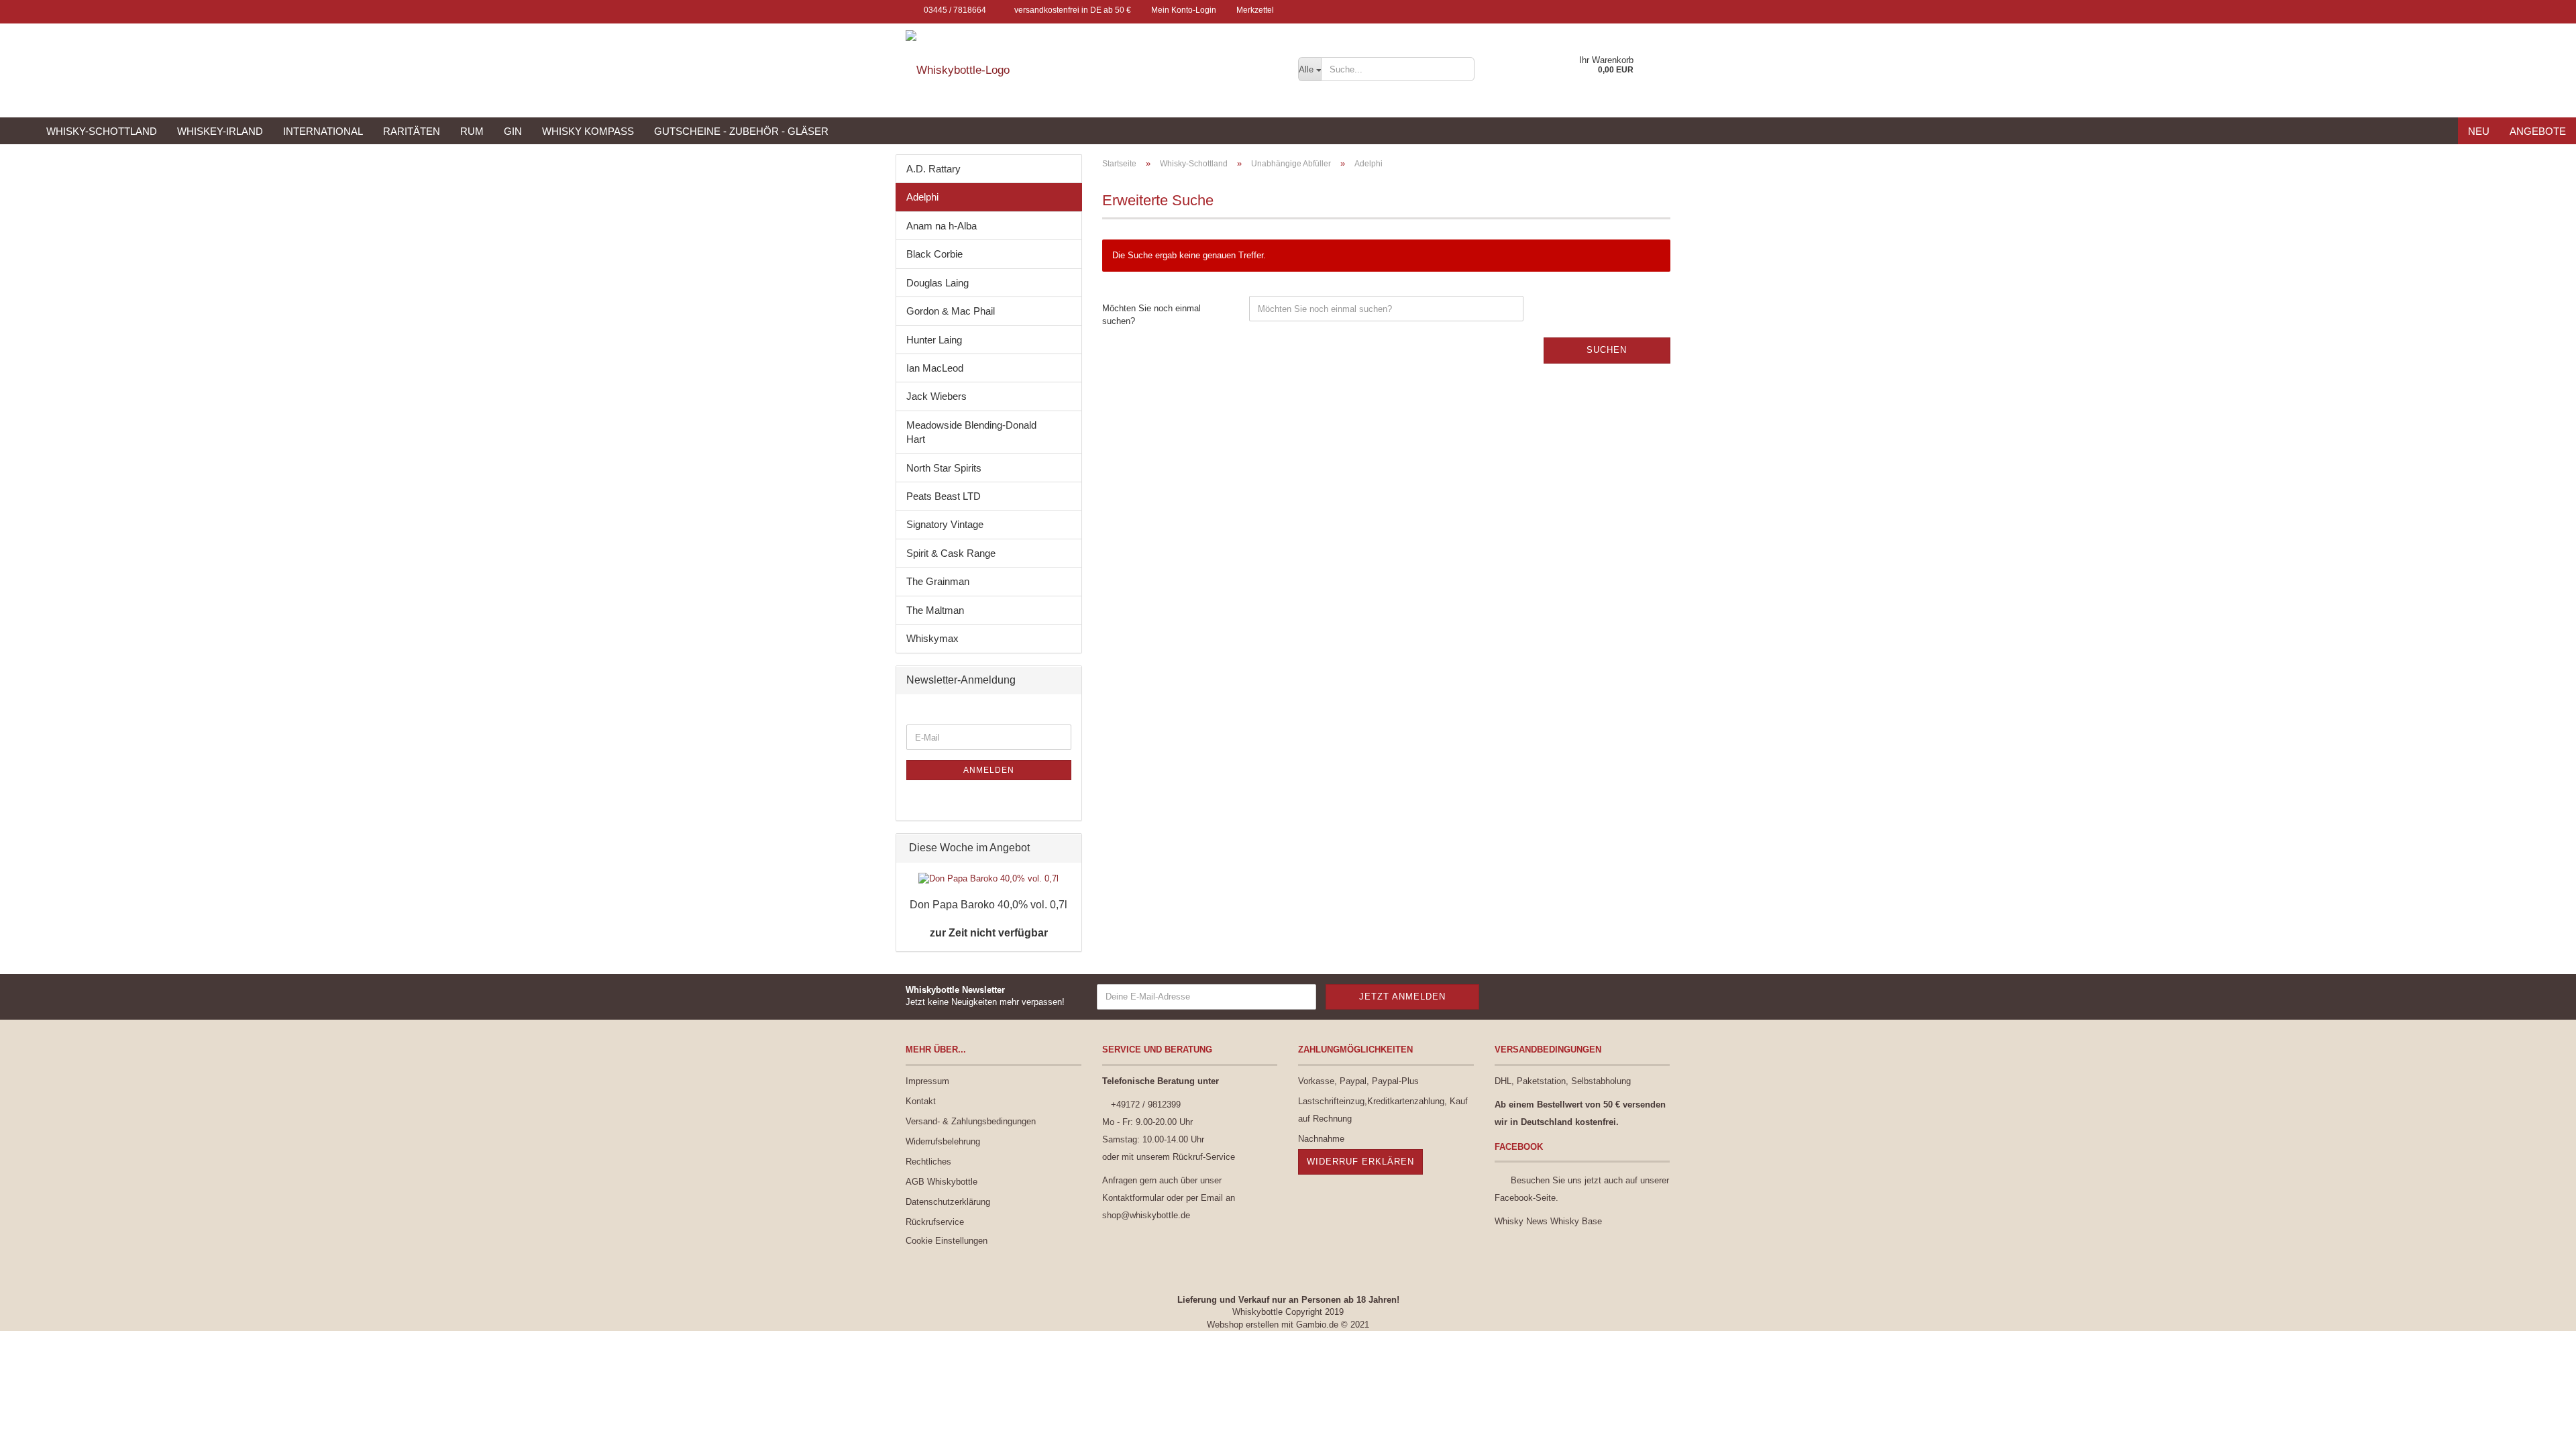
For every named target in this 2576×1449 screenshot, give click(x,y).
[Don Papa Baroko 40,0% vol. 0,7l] (988, 879)
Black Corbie (934, 254)
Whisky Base (1576, 1221)
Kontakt (921, 1101)
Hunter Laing (934, 340)
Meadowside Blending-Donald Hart (971, 432)
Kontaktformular (1133, 1198)
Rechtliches (928, 1162)
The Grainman (938, 581)
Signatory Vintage (945, 524)
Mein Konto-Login (1184, 10)
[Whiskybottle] (1092, 70)
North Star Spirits (944, 468)
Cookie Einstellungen (947, 1241)
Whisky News (1521, 1221)
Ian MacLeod (935, 368)
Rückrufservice (935, 1222)
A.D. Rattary (933, 169)
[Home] (18, 131)
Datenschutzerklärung (948, 1202)
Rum (472, 131)
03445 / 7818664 (954, 10)
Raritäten (412, 131)
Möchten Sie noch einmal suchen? (1151, 315)
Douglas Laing (937, 283)
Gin (513, 131)
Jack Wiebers (936, 396)
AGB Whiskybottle (942, 1182)
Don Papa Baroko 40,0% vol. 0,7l (988, 905)
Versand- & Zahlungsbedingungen (971, 1121)
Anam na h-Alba (942, 226)
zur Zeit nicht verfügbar (989, 933)
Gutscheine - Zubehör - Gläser (741, 131)
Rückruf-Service (1204, 1157)
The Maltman (935, 610)
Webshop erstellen (1243, 1325)
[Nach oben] (2539, 1429)
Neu (2479, 131)
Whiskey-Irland (220, 131)
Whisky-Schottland (102, 131)
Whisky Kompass (588, 131)
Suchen (1607, 350)
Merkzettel (1255, 10)
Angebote (2538, 131)
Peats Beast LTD (944, 496)
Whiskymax (932, 638)
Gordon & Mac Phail (951, 311)
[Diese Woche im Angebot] (1067, 848)
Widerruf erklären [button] (1360, 1162)
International (323, 131)
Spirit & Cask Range (951, 553)
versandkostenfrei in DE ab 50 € (1072, 10)
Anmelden (989, 770)
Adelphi (922, 197)
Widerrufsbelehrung (943, 1141)
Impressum (927, 1081)
